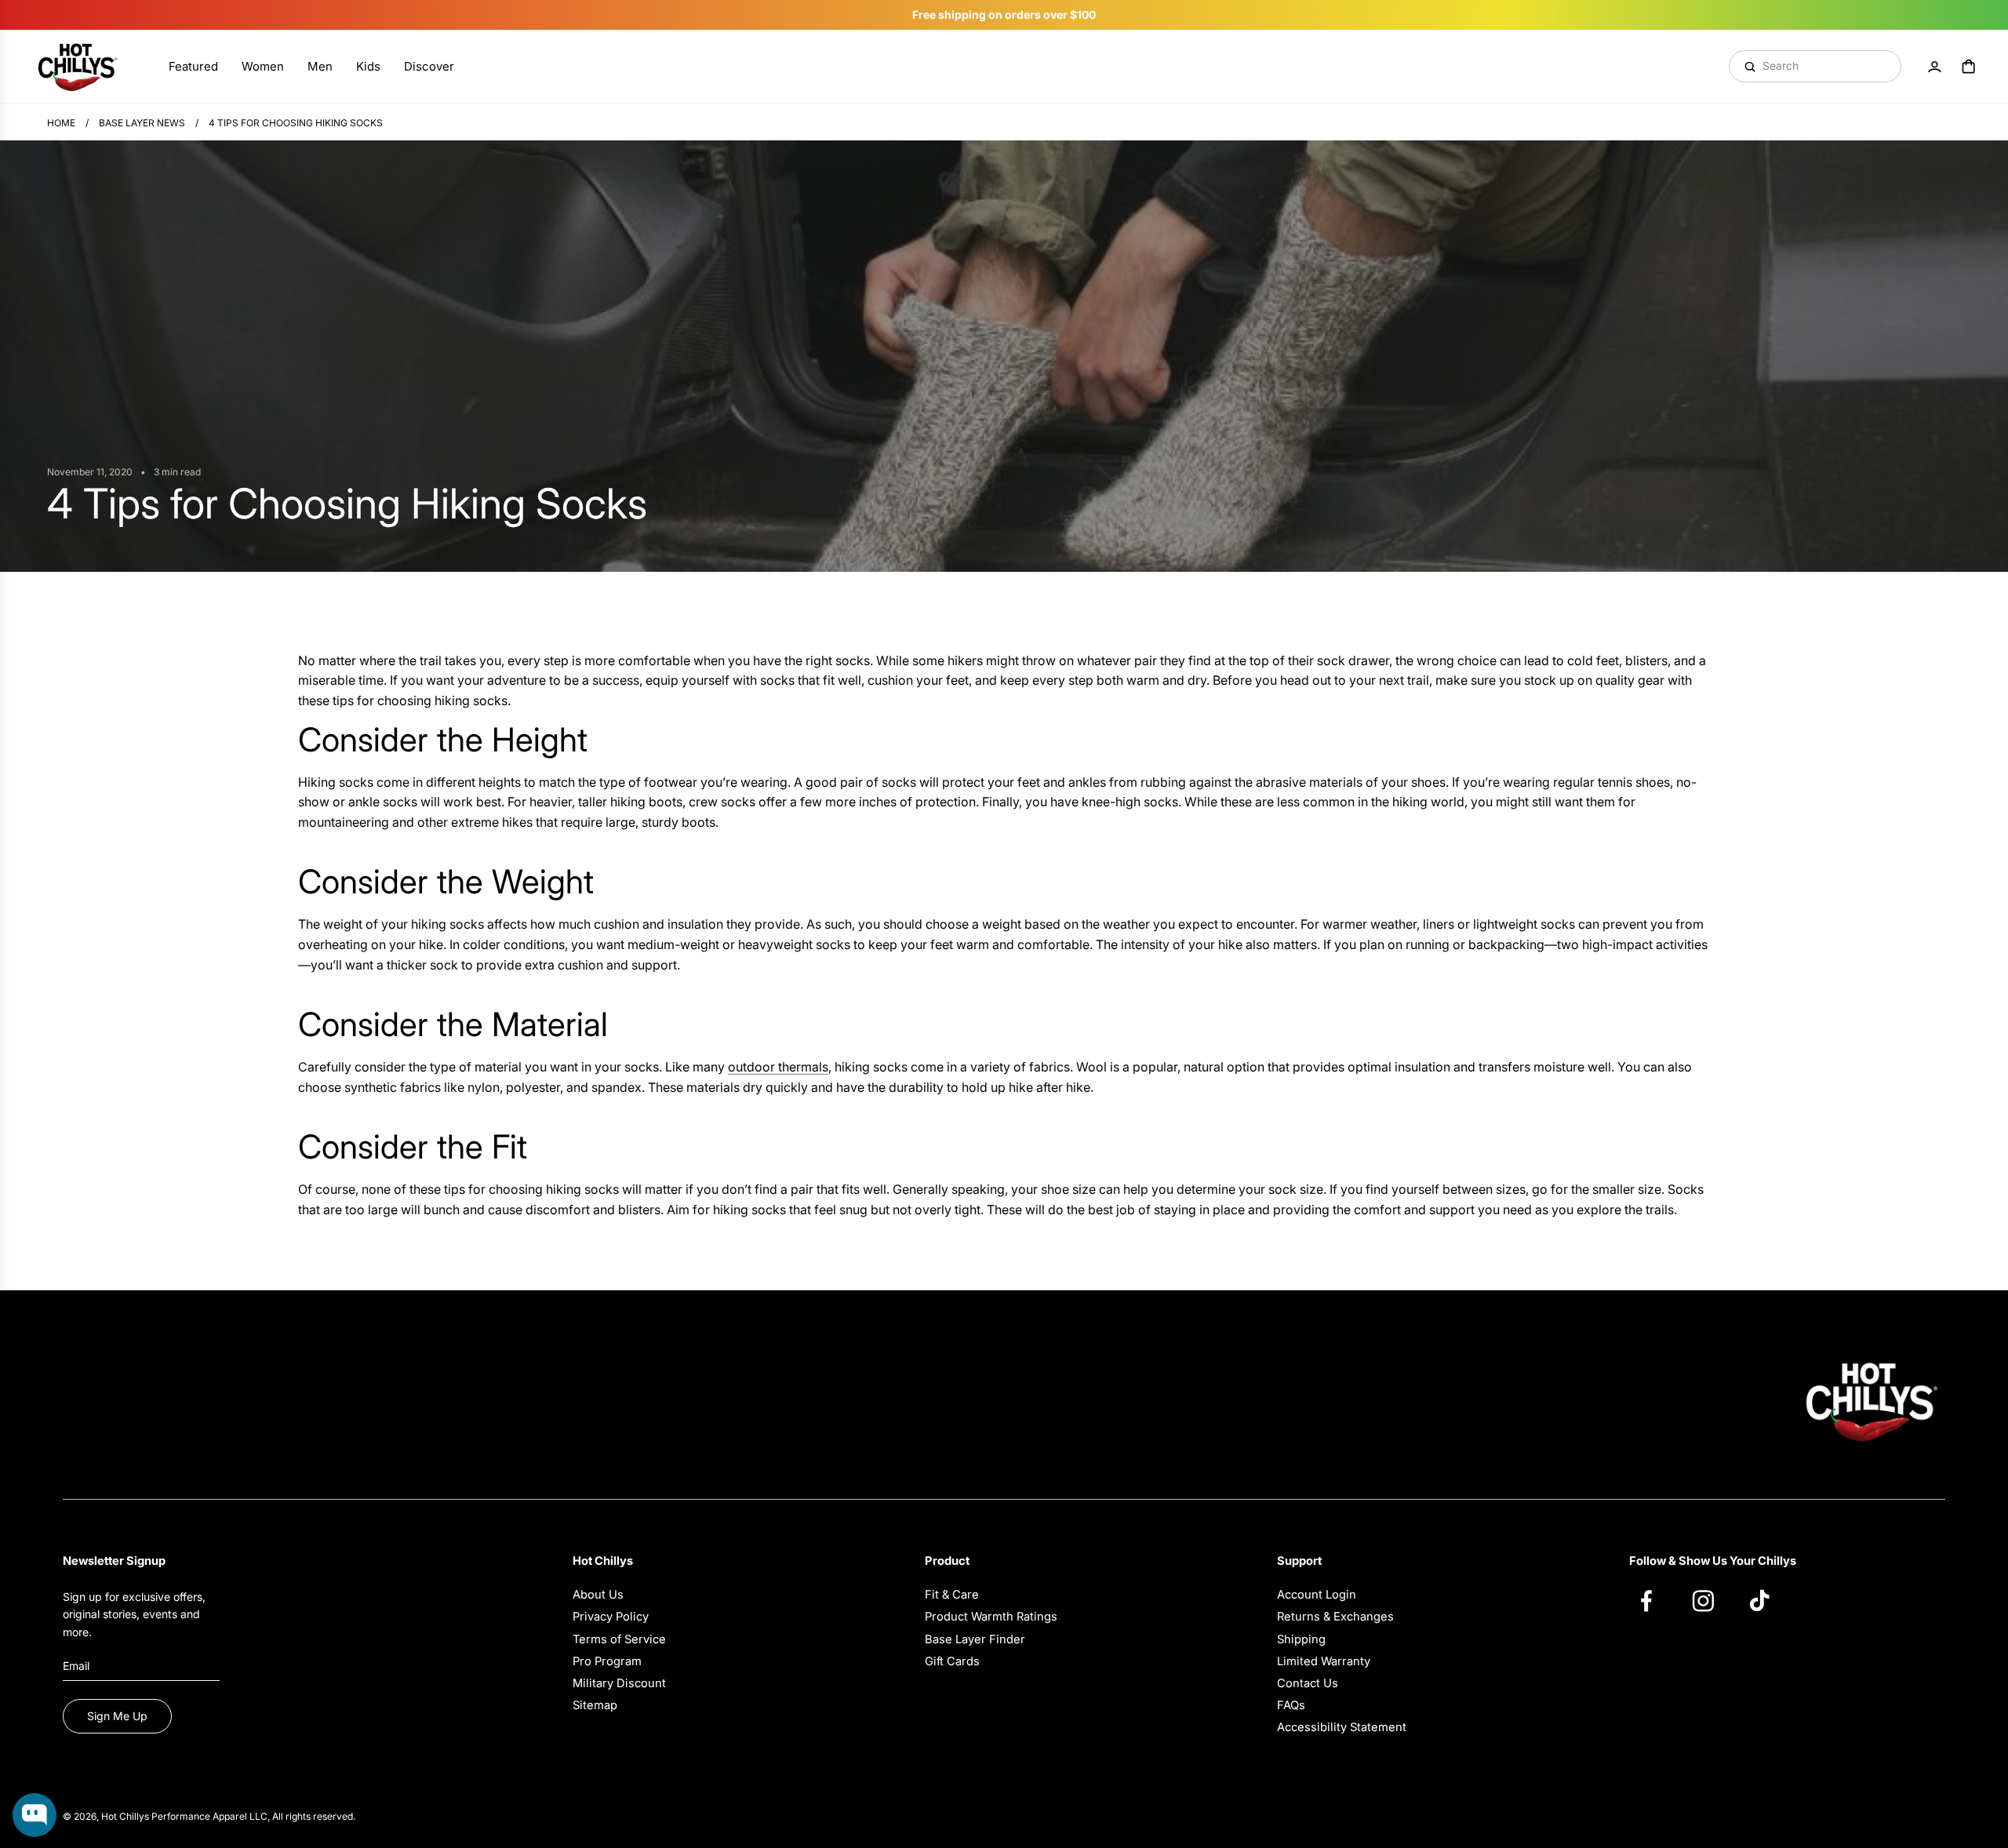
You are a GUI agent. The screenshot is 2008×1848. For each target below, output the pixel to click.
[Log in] (1934, 67)
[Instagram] (1711, 1600)
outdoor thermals (778, 1067)
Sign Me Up (117, 1716)
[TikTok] (1767, 1600)
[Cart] (1969, 67)
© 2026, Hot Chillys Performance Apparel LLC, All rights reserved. (209, 1816)
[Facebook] (1654, 1600)
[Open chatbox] (35, 1815)
